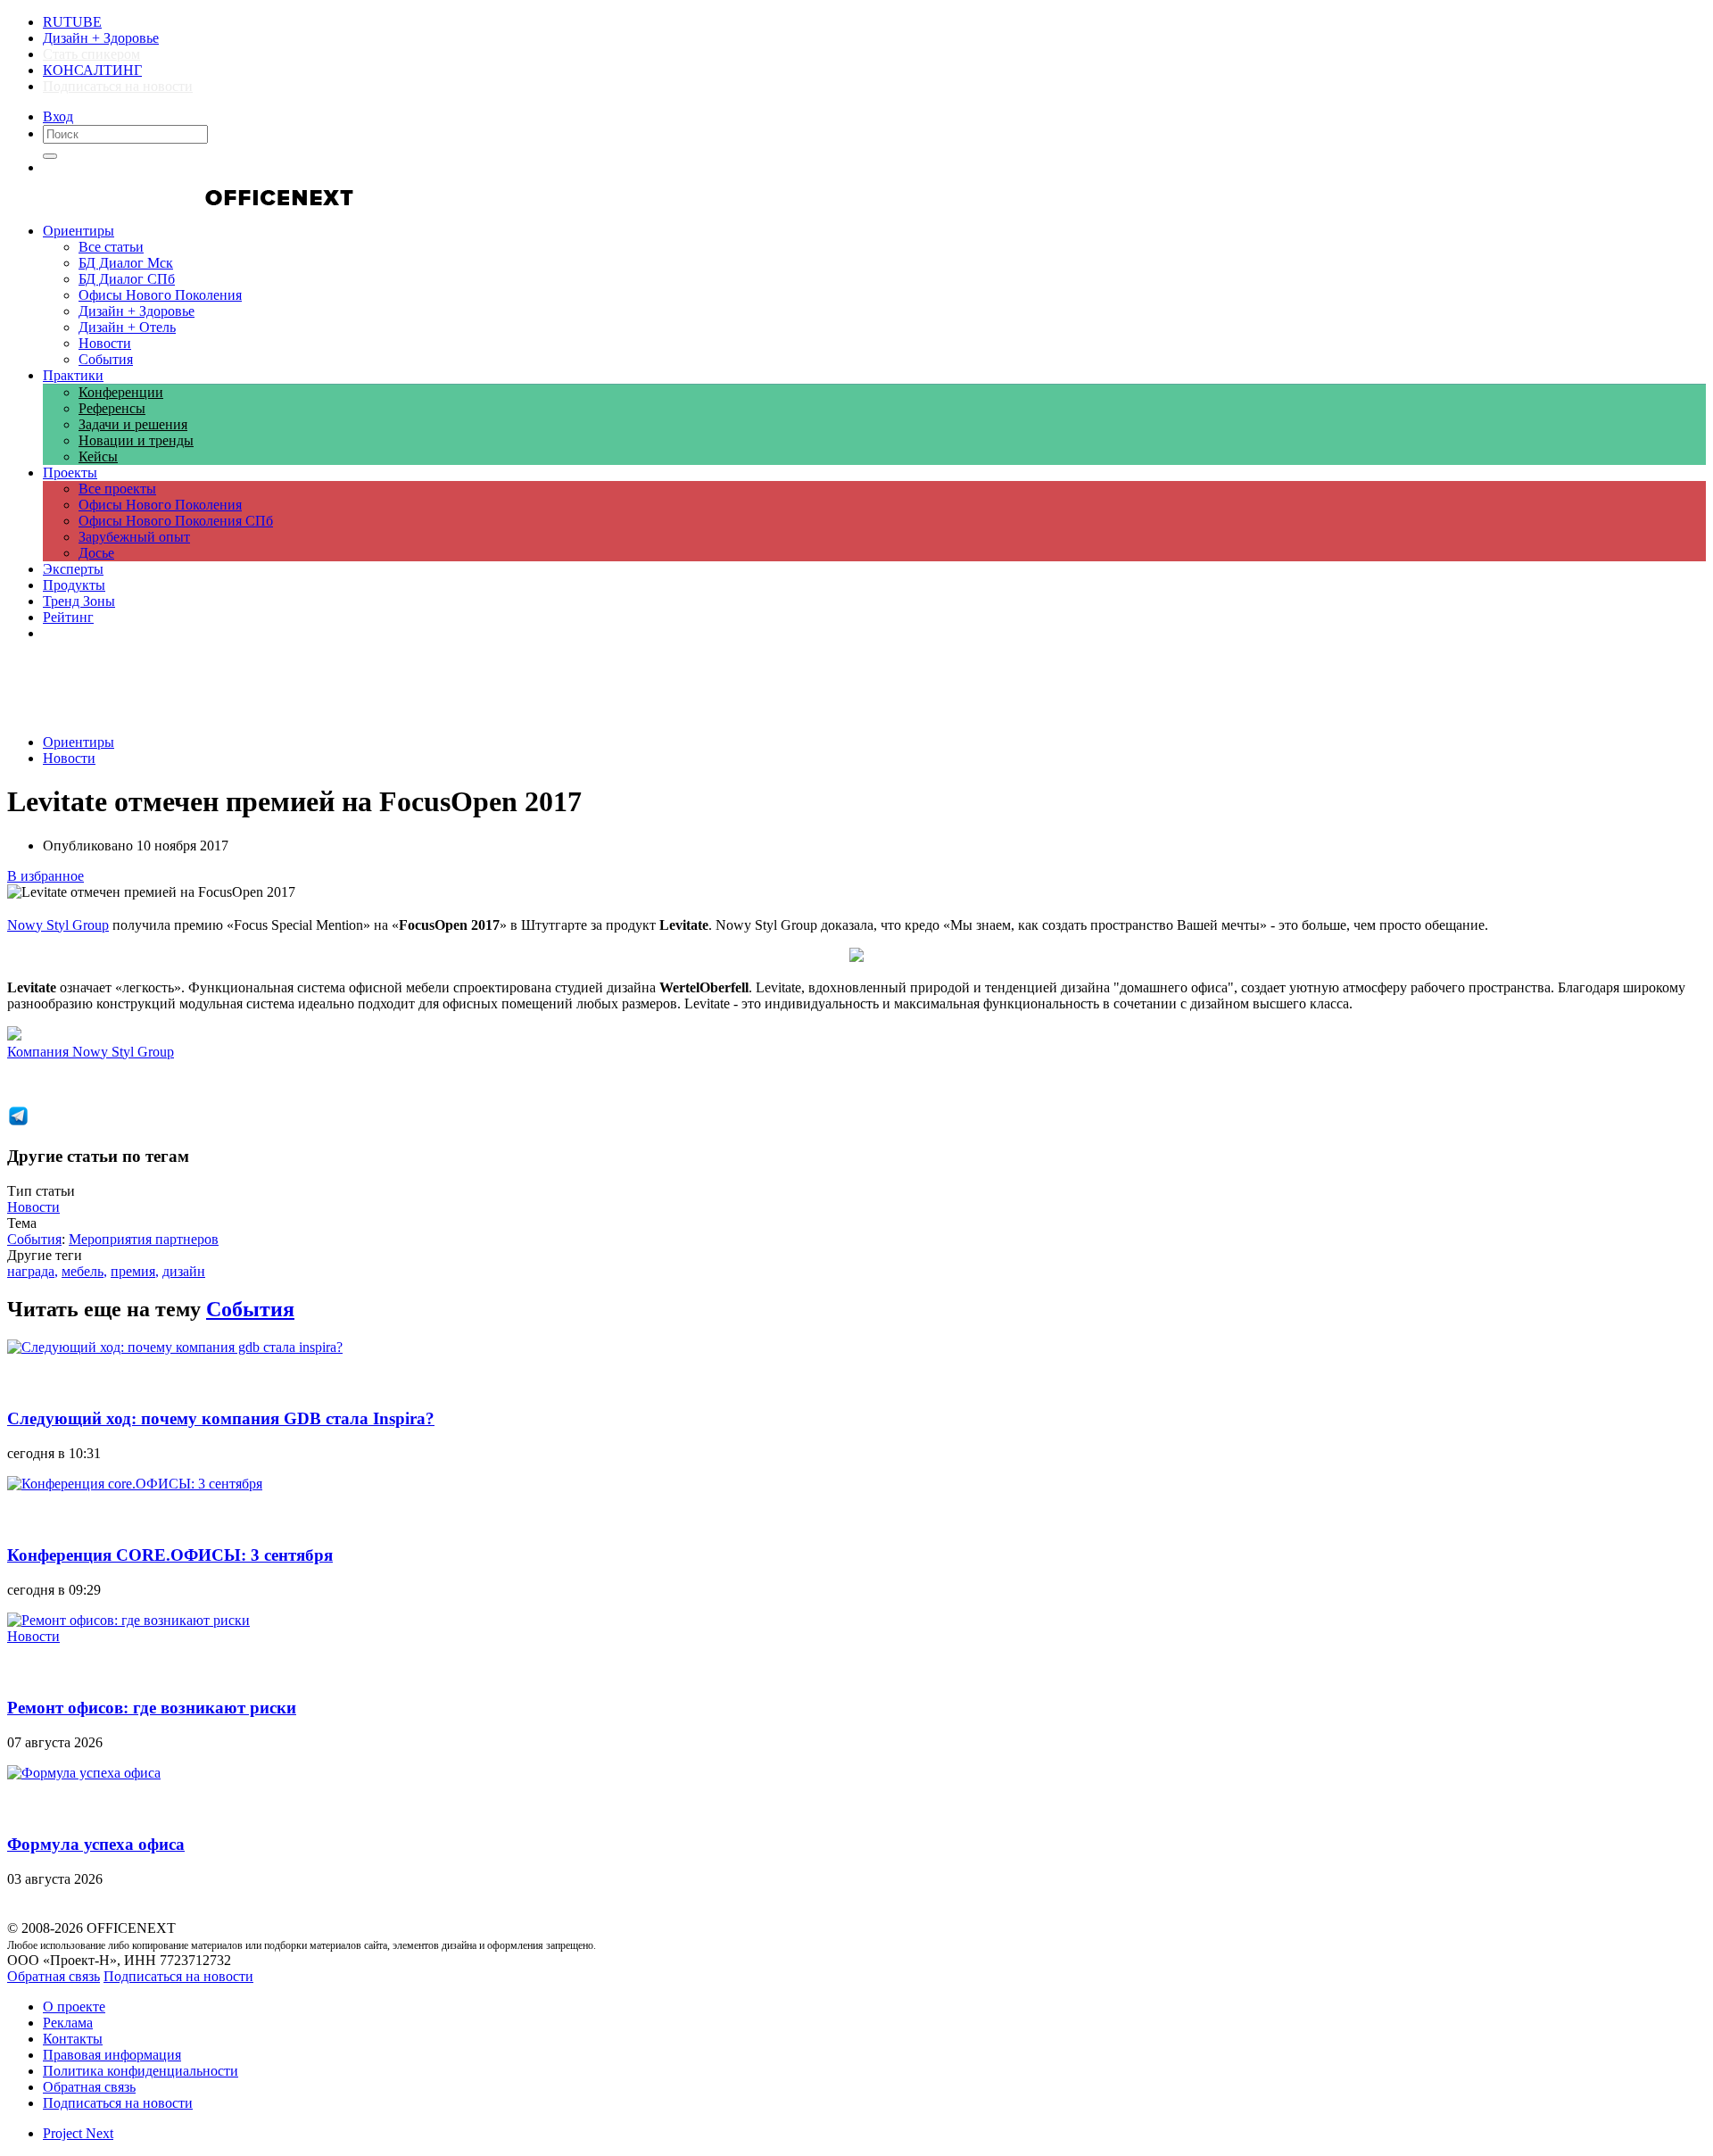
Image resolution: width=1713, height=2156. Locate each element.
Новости (69, 758)
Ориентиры (79, 742)
